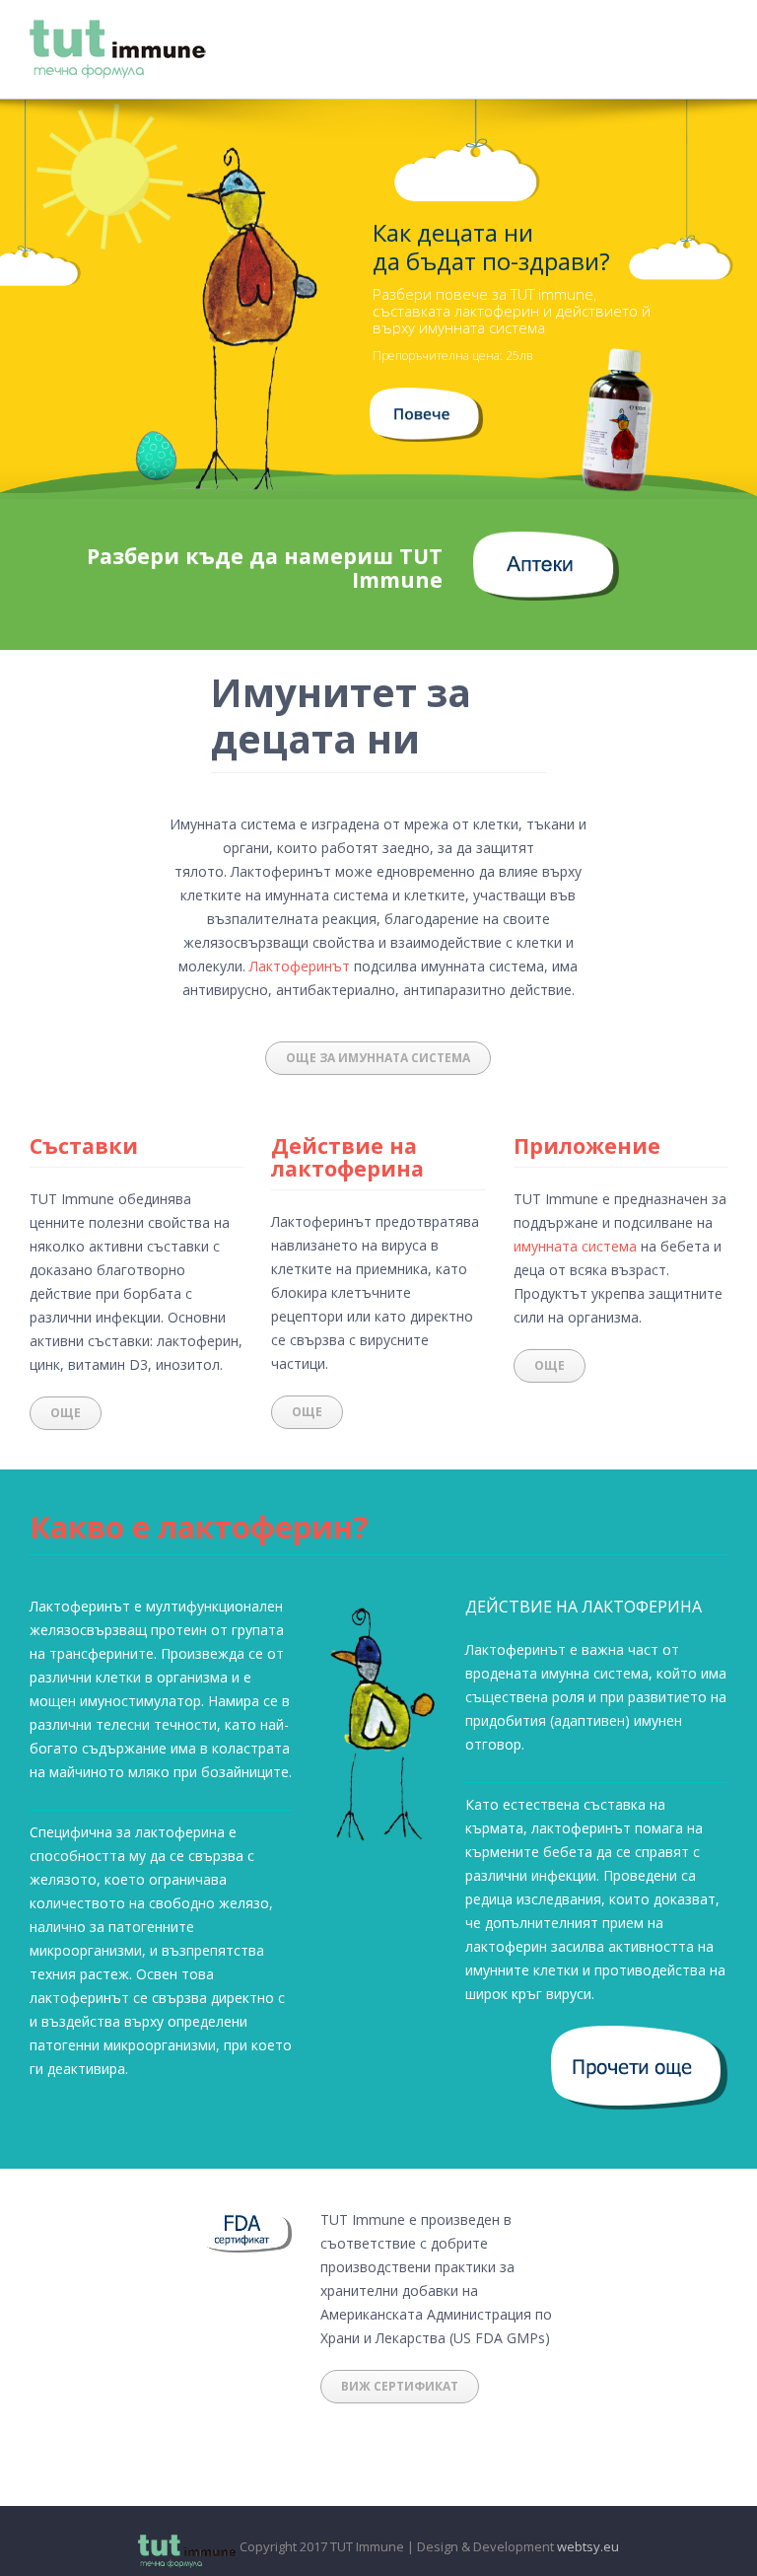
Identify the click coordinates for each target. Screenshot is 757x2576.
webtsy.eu (588, 2546)
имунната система (575, 1246)
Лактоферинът (300, 966)
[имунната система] (426, 399)
